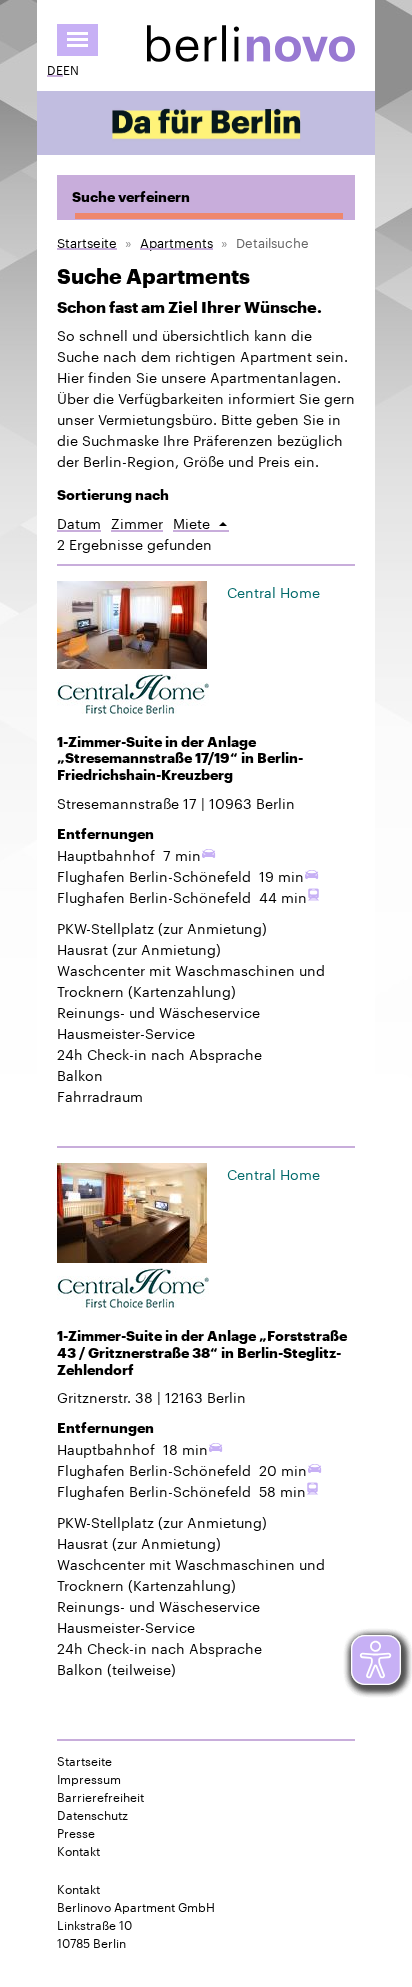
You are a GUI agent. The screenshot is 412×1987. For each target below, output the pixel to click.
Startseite (87, 241)
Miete (201, 522)
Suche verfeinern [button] (131, 197)
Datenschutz (92, 1814)
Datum (79, 522)
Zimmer (137, 522)
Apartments (176, 241)
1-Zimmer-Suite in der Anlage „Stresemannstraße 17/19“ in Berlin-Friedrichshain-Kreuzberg (180, 759)
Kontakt (78, 1850)
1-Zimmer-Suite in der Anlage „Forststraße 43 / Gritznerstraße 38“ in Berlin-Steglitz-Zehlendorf (202, 1353)
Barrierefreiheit (100, 1796)
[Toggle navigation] (77, 40)
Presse (76, 1832)
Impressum (89, 1778)
